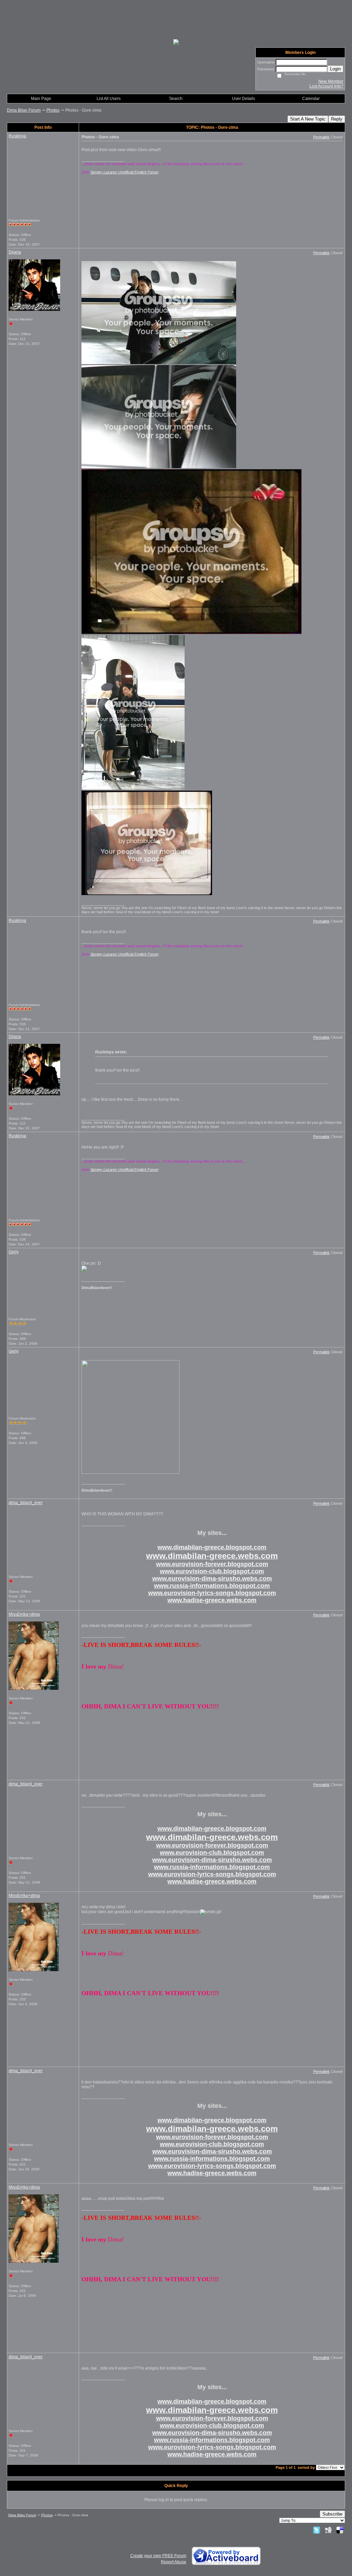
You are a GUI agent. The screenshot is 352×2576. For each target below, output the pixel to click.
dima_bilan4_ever (26, 1503)
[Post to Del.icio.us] (340, 2530)
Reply (337, 119)
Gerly (14, 1252)
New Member (331, 81)
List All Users (109, 99)
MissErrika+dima (24, 1614)
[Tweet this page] (317, 2530)
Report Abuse (174, 2562)
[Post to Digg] (328, 2530)
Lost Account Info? (326, 86)
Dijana (15, 252)
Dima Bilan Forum (24, 110)
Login (335, 69)
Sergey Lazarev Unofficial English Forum (124, 172)
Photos (53, 110)
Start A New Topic (308, 119)
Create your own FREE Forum (158, 2556)
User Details (244, 99)
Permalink (321, 137)
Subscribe (332, 2514)
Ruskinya (17, 136)
